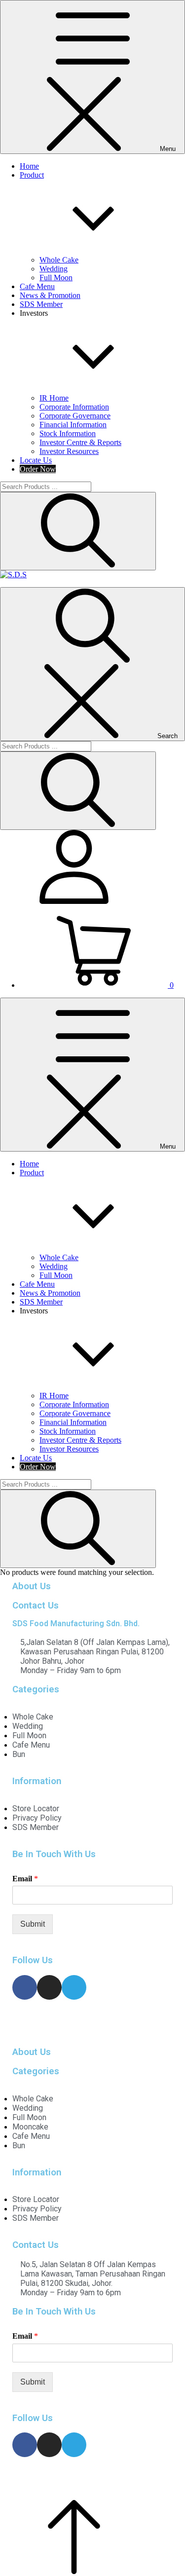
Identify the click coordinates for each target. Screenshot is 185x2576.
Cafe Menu (37, 286)
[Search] (78, 531)
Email (25, 1879)
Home (29, 166)
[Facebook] (25, 1987)
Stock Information (68, 433)
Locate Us (36, 460)
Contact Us (36, 1605)
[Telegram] (74, 1987)
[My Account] (74, 901)
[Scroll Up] (74, 2571)
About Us (32, 1586)
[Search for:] (46, 486)
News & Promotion (50, 295)
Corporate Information (74, 407)
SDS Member (41, 304)
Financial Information (73, 425)
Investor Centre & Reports (80, 442)
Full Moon (56, 278)
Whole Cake (59, 260)
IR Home (54, 398)
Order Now (38, 469)
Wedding (54, 269)
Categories (36, 1689)
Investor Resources (69, 451)
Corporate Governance (75, 416)
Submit (33, 1924)
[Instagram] (49, 1987)
